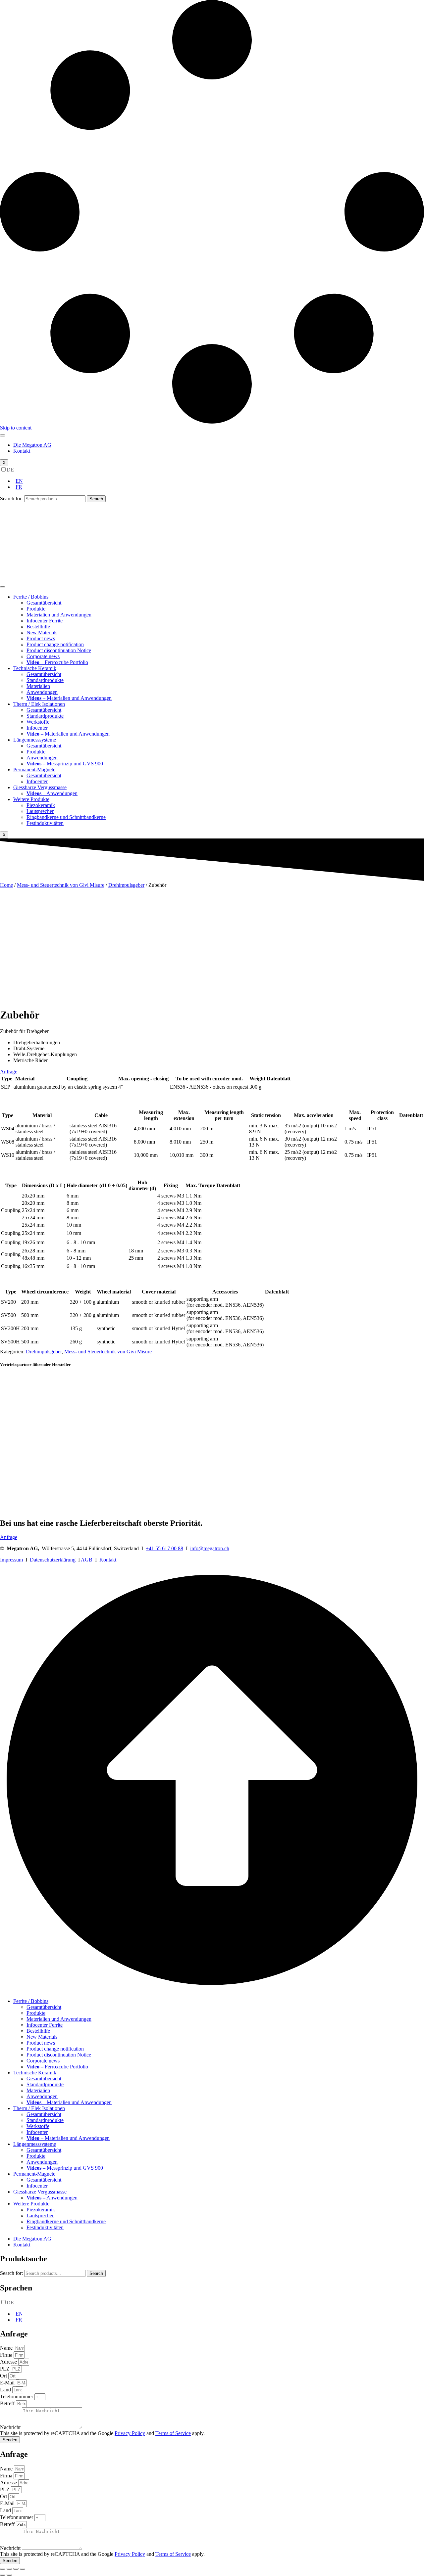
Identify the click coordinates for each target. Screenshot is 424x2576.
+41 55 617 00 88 (164, 1548)
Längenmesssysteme (35, 740)
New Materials (42, 633)
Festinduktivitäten (45, 823)
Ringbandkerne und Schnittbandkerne (66, 817)
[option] (219, 481)
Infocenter (37, 728)
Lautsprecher (40, 811)
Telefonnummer (17, 2396)
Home (6, 885)
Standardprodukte (45, 680)
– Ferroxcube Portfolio (57, 662)
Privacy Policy (130, 2433)
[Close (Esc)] (3, 2569)
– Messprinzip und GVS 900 (65, 764)
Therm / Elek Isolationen (39, 704)
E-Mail (8, 2383)
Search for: (11, 498)
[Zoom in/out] (23, 2569)
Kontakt (22, 451)
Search (96, 499)
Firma (7, 2355)
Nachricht (11, 2427)
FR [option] (19, 487)
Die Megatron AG (32, 445)
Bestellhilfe (38, 627)
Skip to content (16, 428)
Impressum (11, 1560)
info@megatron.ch (210, 1548)
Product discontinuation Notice (59, 650)
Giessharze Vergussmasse (40, 787)
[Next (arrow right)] (9, 2575)
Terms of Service (173, 2433)
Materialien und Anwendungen (59, 615)
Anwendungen (42, 692)
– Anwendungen (52, 793)
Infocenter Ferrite (45, 621)
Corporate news (43, 656)
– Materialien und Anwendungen (69, 698)
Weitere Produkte (31, 799)
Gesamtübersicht (44, 603)
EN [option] (19, 481)
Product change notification (55, 644)
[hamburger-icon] (3, 435)
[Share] (9, 2569)
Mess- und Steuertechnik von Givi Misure (61, 885)
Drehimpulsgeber (126, 885)
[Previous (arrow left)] (3, 2575)
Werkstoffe (38, 722)
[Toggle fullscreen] (16, 2569)
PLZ (5, 2369)
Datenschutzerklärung (53, 1560)
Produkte (36, 609)
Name (7, 2348)
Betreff (8, 2403)
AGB (87, 1560)
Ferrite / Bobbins (31, 597)
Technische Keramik (35, 668)
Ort (4, 2376)
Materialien (38, 686)
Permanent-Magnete (34, 769)
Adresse (9, 2362)
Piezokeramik (41, 805)
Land (6, 2390)
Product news (41, 638)
